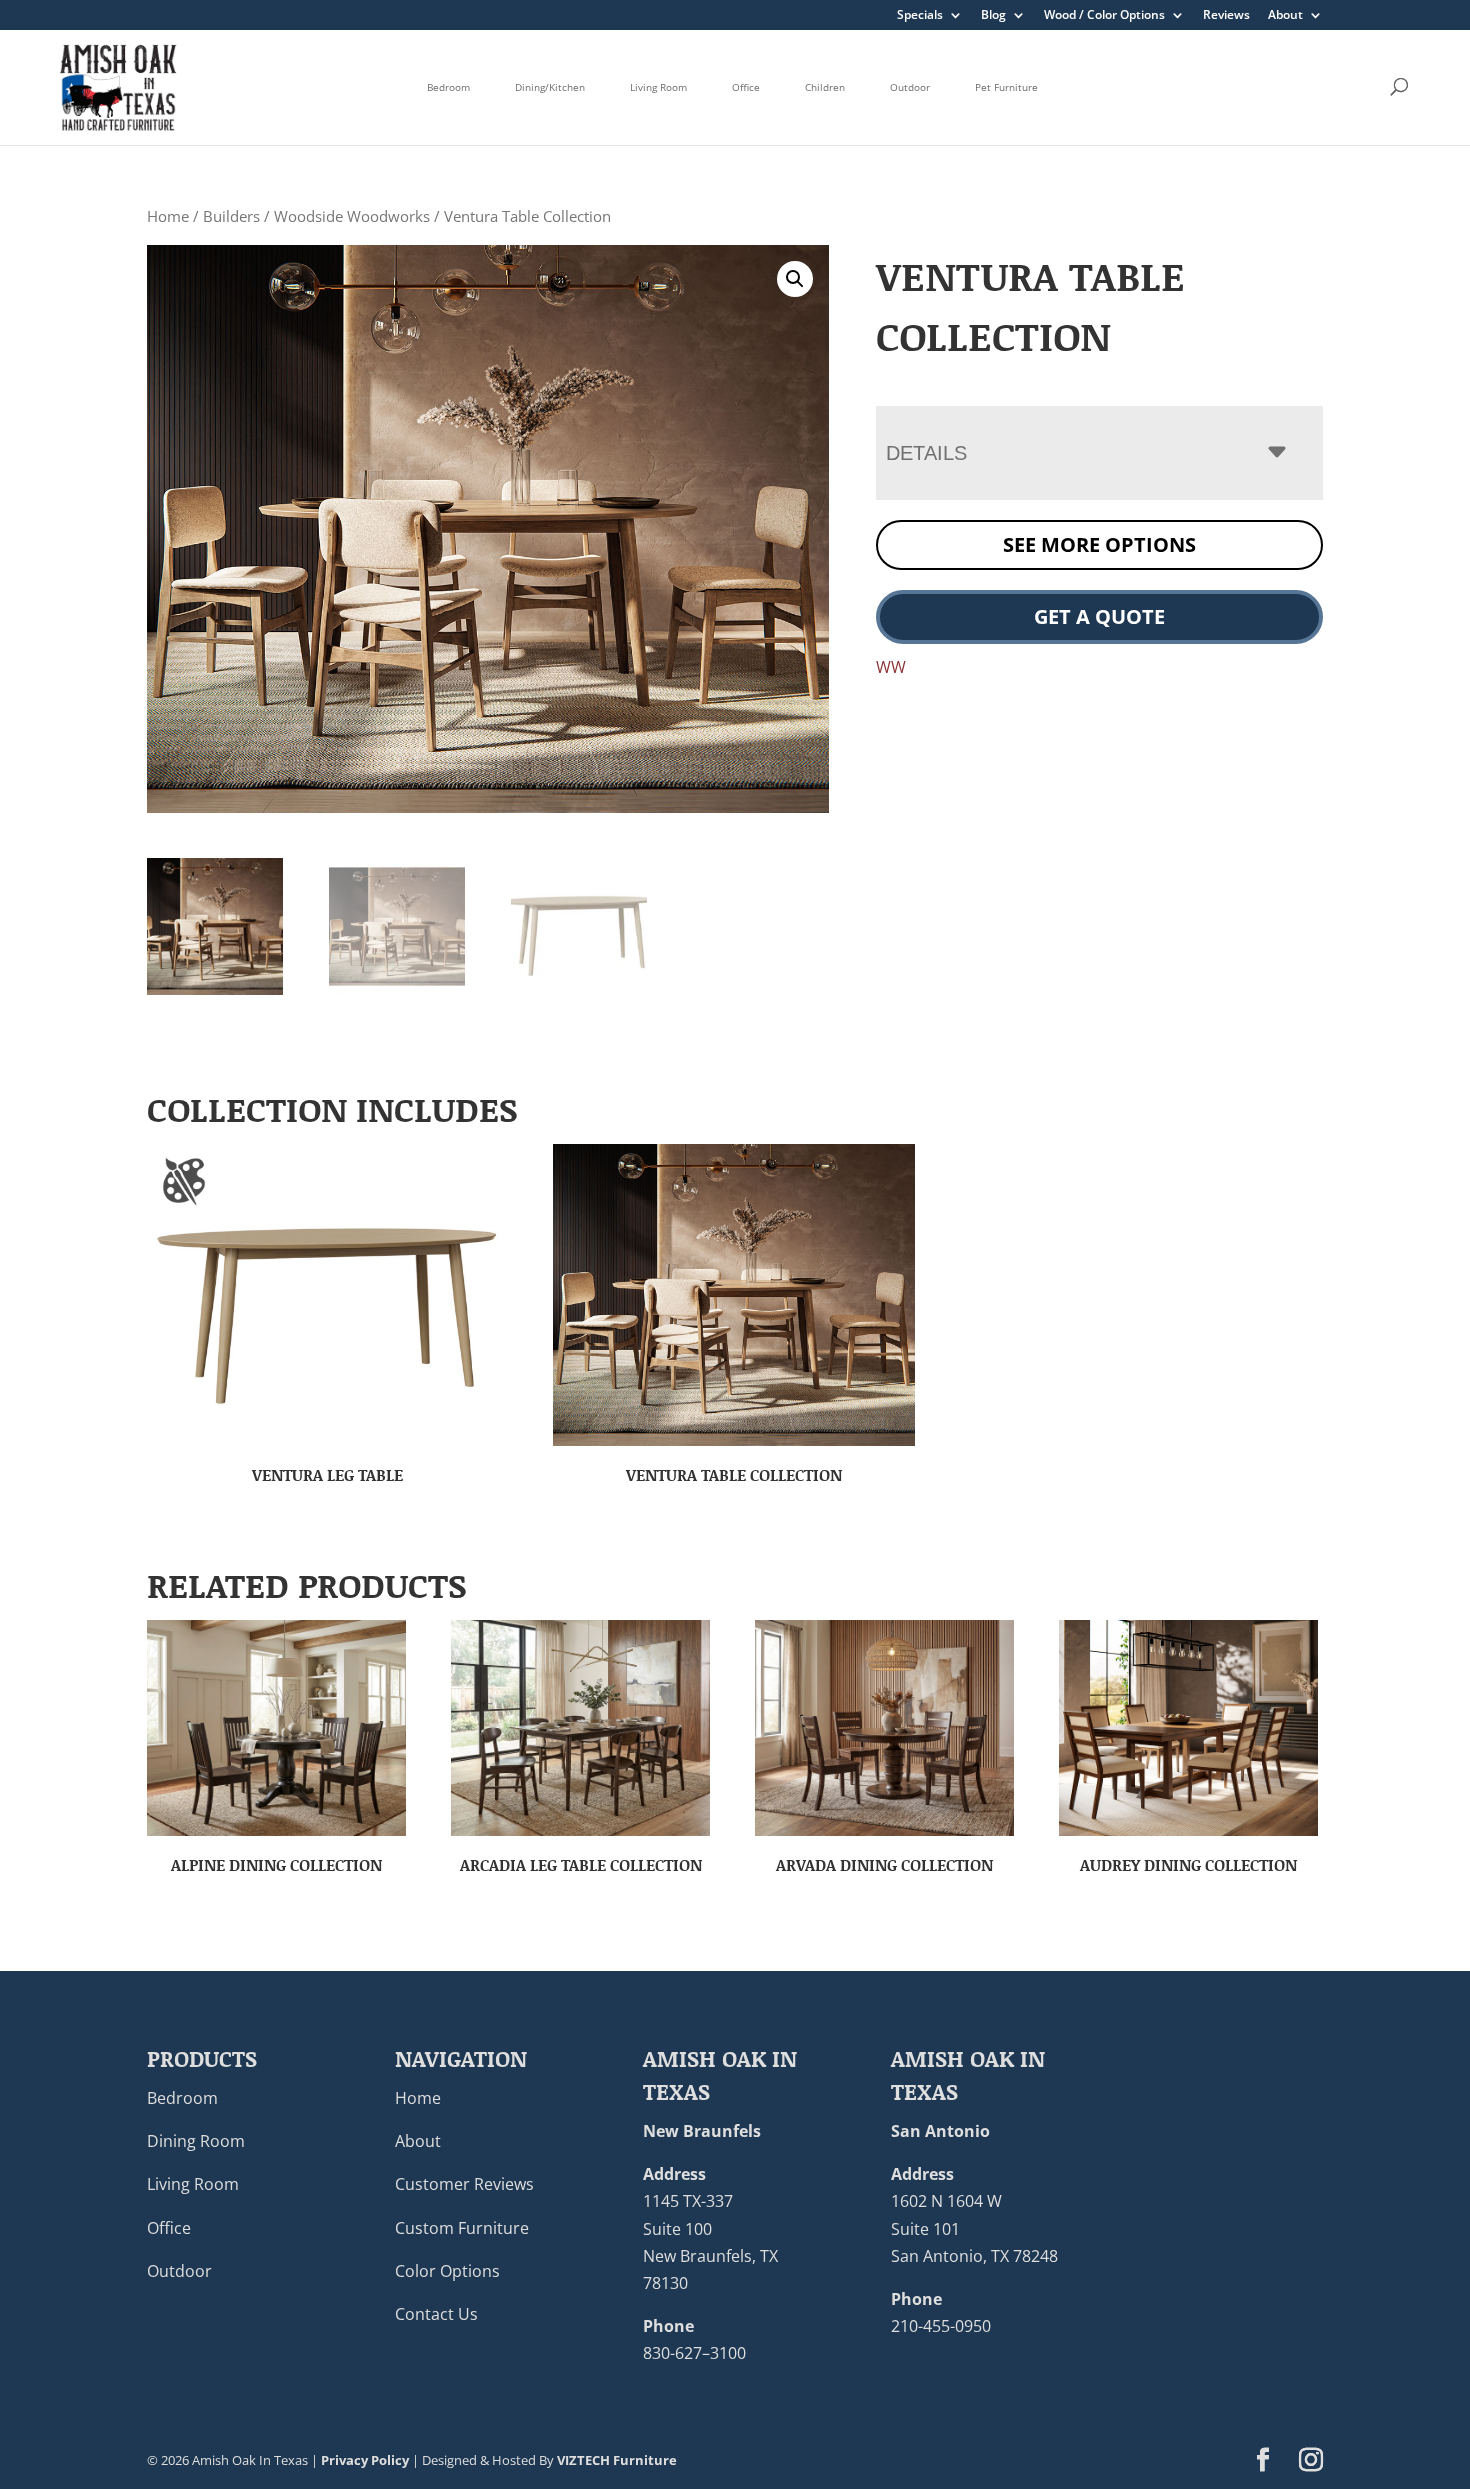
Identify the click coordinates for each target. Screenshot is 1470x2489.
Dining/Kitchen (550, 87)
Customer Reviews (464, 2184)
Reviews (1226, 16)
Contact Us (436, 2314)
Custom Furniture (462, 2228)
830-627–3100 (694, 2353)
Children (825, 87)
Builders (231, 216)
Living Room (658, 87)
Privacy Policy (365, 2460)
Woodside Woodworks (352, 216)
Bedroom (448, 87)
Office (746, 87)
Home (168, 216)
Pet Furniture (1006, 87)
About (1285, 16)
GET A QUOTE (1099, 616)
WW (891, 667)
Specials (920, 16)
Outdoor (910, 87)
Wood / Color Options (1104, 16)
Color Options (447, 2271)
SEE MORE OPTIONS (1099, 544)
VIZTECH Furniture (617, 2460)
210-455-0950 (941, 2326)
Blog (993, 16)
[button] (795, 279)
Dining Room (196, 2141)
